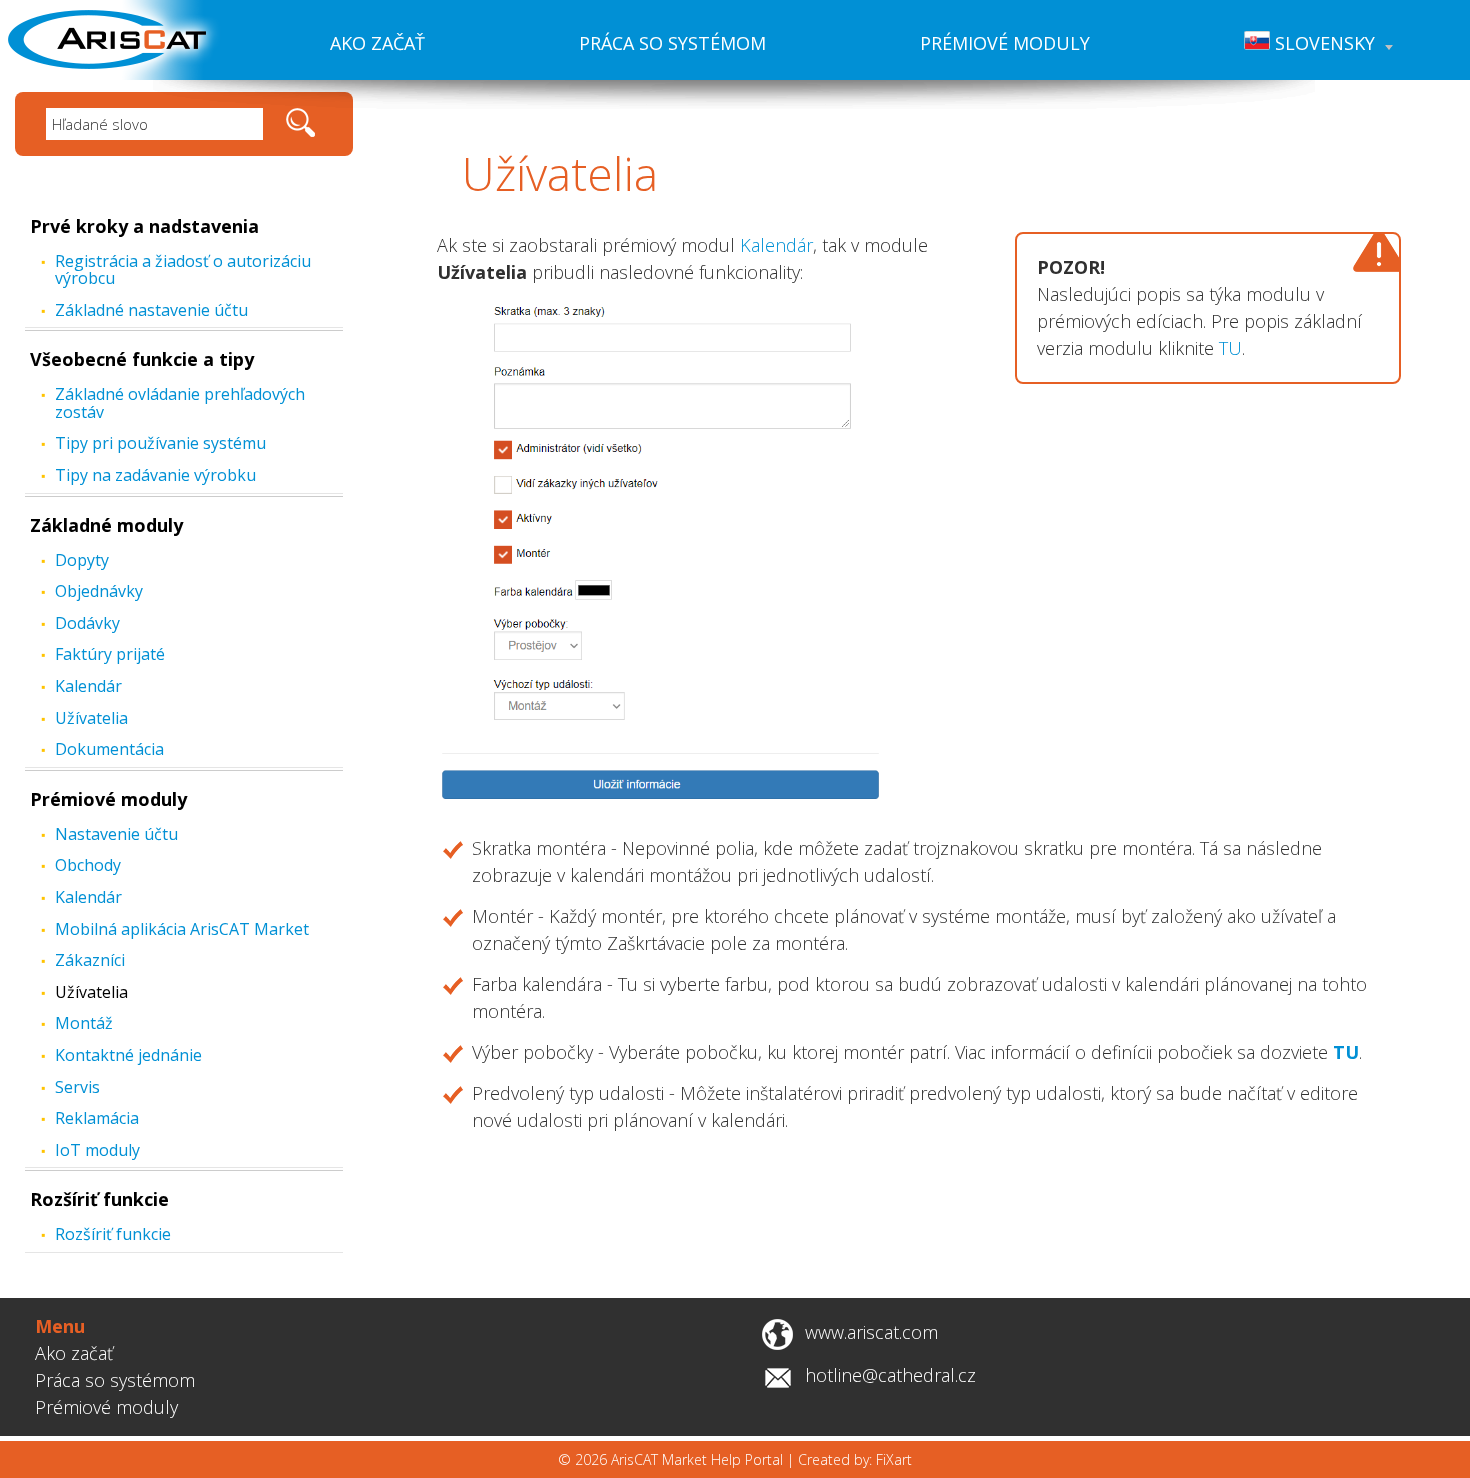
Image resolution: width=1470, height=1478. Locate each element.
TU (1230, 348)
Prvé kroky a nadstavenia (144, 226)
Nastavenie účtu (116, 834)
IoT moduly (97, 1150)
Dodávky (87, 623)
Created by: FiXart (855, 1459)
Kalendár (88, 686)
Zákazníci (90, 960)
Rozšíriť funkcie (99, 1199)
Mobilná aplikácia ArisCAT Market (182, 929)
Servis (77, 1087)
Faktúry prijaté (110, 654)
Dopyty (82, 560)
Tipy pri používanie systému (160, 443)
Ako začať (377, 43)
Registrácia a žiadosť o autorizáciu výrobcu (183, 270)
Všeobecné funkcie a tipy (142, 359)
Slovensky (1322, 43)
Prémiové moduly (1005, 43)
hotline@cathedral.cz (890, 1375)
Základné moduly (106, 525)
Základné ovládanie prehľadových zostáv (180, 403)
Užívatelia (91, 718)
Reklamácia (97, 1118)
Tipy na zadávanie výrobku (155, 475)
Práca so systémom (672, 43)
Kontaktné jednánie (128, 1055)
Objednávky (99, 591)
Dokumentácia (109, 749)
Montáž (84, 1023)
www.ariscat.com (871, 1332)
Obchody (88, 865)
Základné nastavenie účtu (151, 310)
